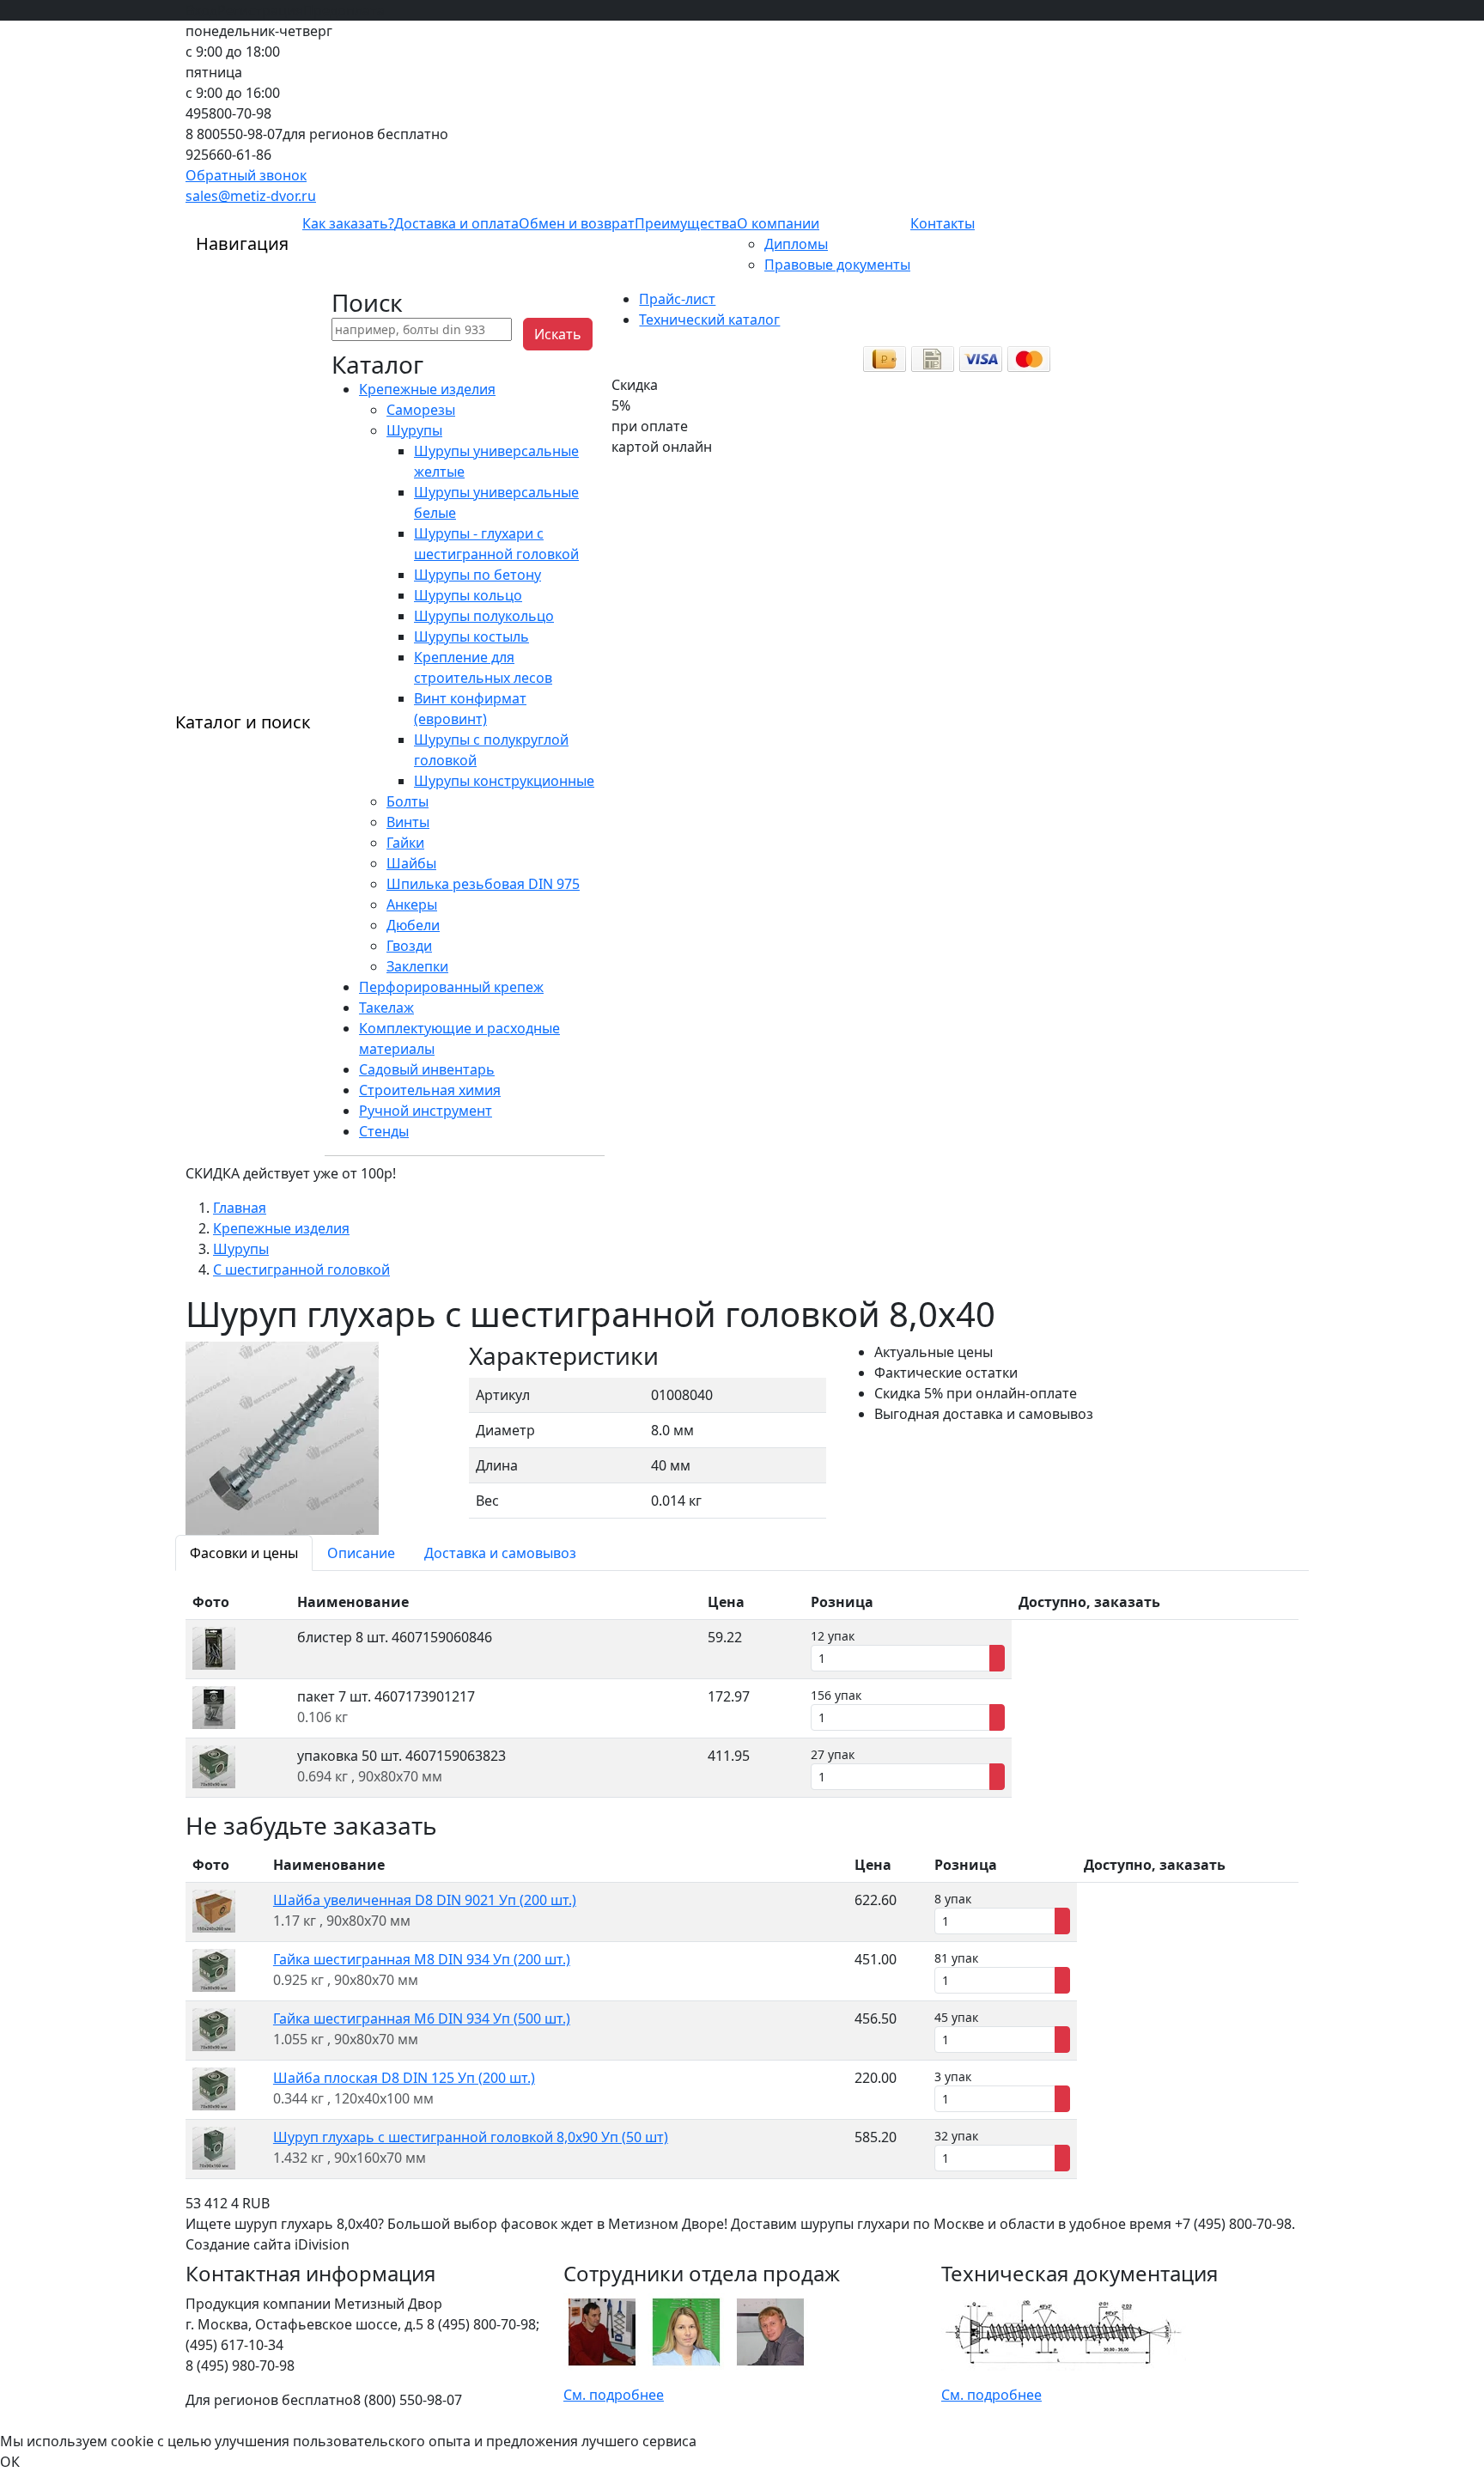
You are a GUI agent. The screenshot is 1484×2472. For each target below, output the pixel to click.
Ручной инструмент (426, 1111)
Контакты (943, 223)
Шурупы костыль (471, 636)
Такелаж (386, 1008)
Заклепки (417, 966)
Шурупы (414, 430)
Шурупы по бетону (477, 575)
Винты (408, 822)
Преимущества (686, 223)
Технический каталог (709, 320)
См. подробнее (614, 2395)
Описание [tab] (361, 1553)
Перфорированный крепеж (451, 987)
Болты (407, 801)
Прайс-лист (677, 299)
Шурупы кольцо (468, 595)
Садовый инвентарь (427, 1069)
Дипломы (796, 244)
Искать (558, 334)
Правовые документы (837, 265)
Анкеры (412, 904)
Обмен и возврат (577, 223)
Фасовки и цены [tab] (244, 1553)
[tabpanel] (742, 1691)
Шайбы (411, 863)
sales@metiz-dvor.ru (251, 196)
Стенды (384, 1131)
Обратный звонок (246, 175)
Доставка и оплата (456, 223)
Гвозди (409, 946)
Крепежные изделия (427, 389)
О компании (778, 223)
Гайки (405, 843)
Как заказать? (348, 223)
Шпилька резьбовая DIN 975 (483, 884)
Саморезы (421, 410)
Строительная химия (430, 1090)
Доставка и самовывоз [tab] (500, 1553)
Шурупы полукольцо (484, 616)
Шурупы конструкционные (504, 781)
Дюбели (413, 925)
